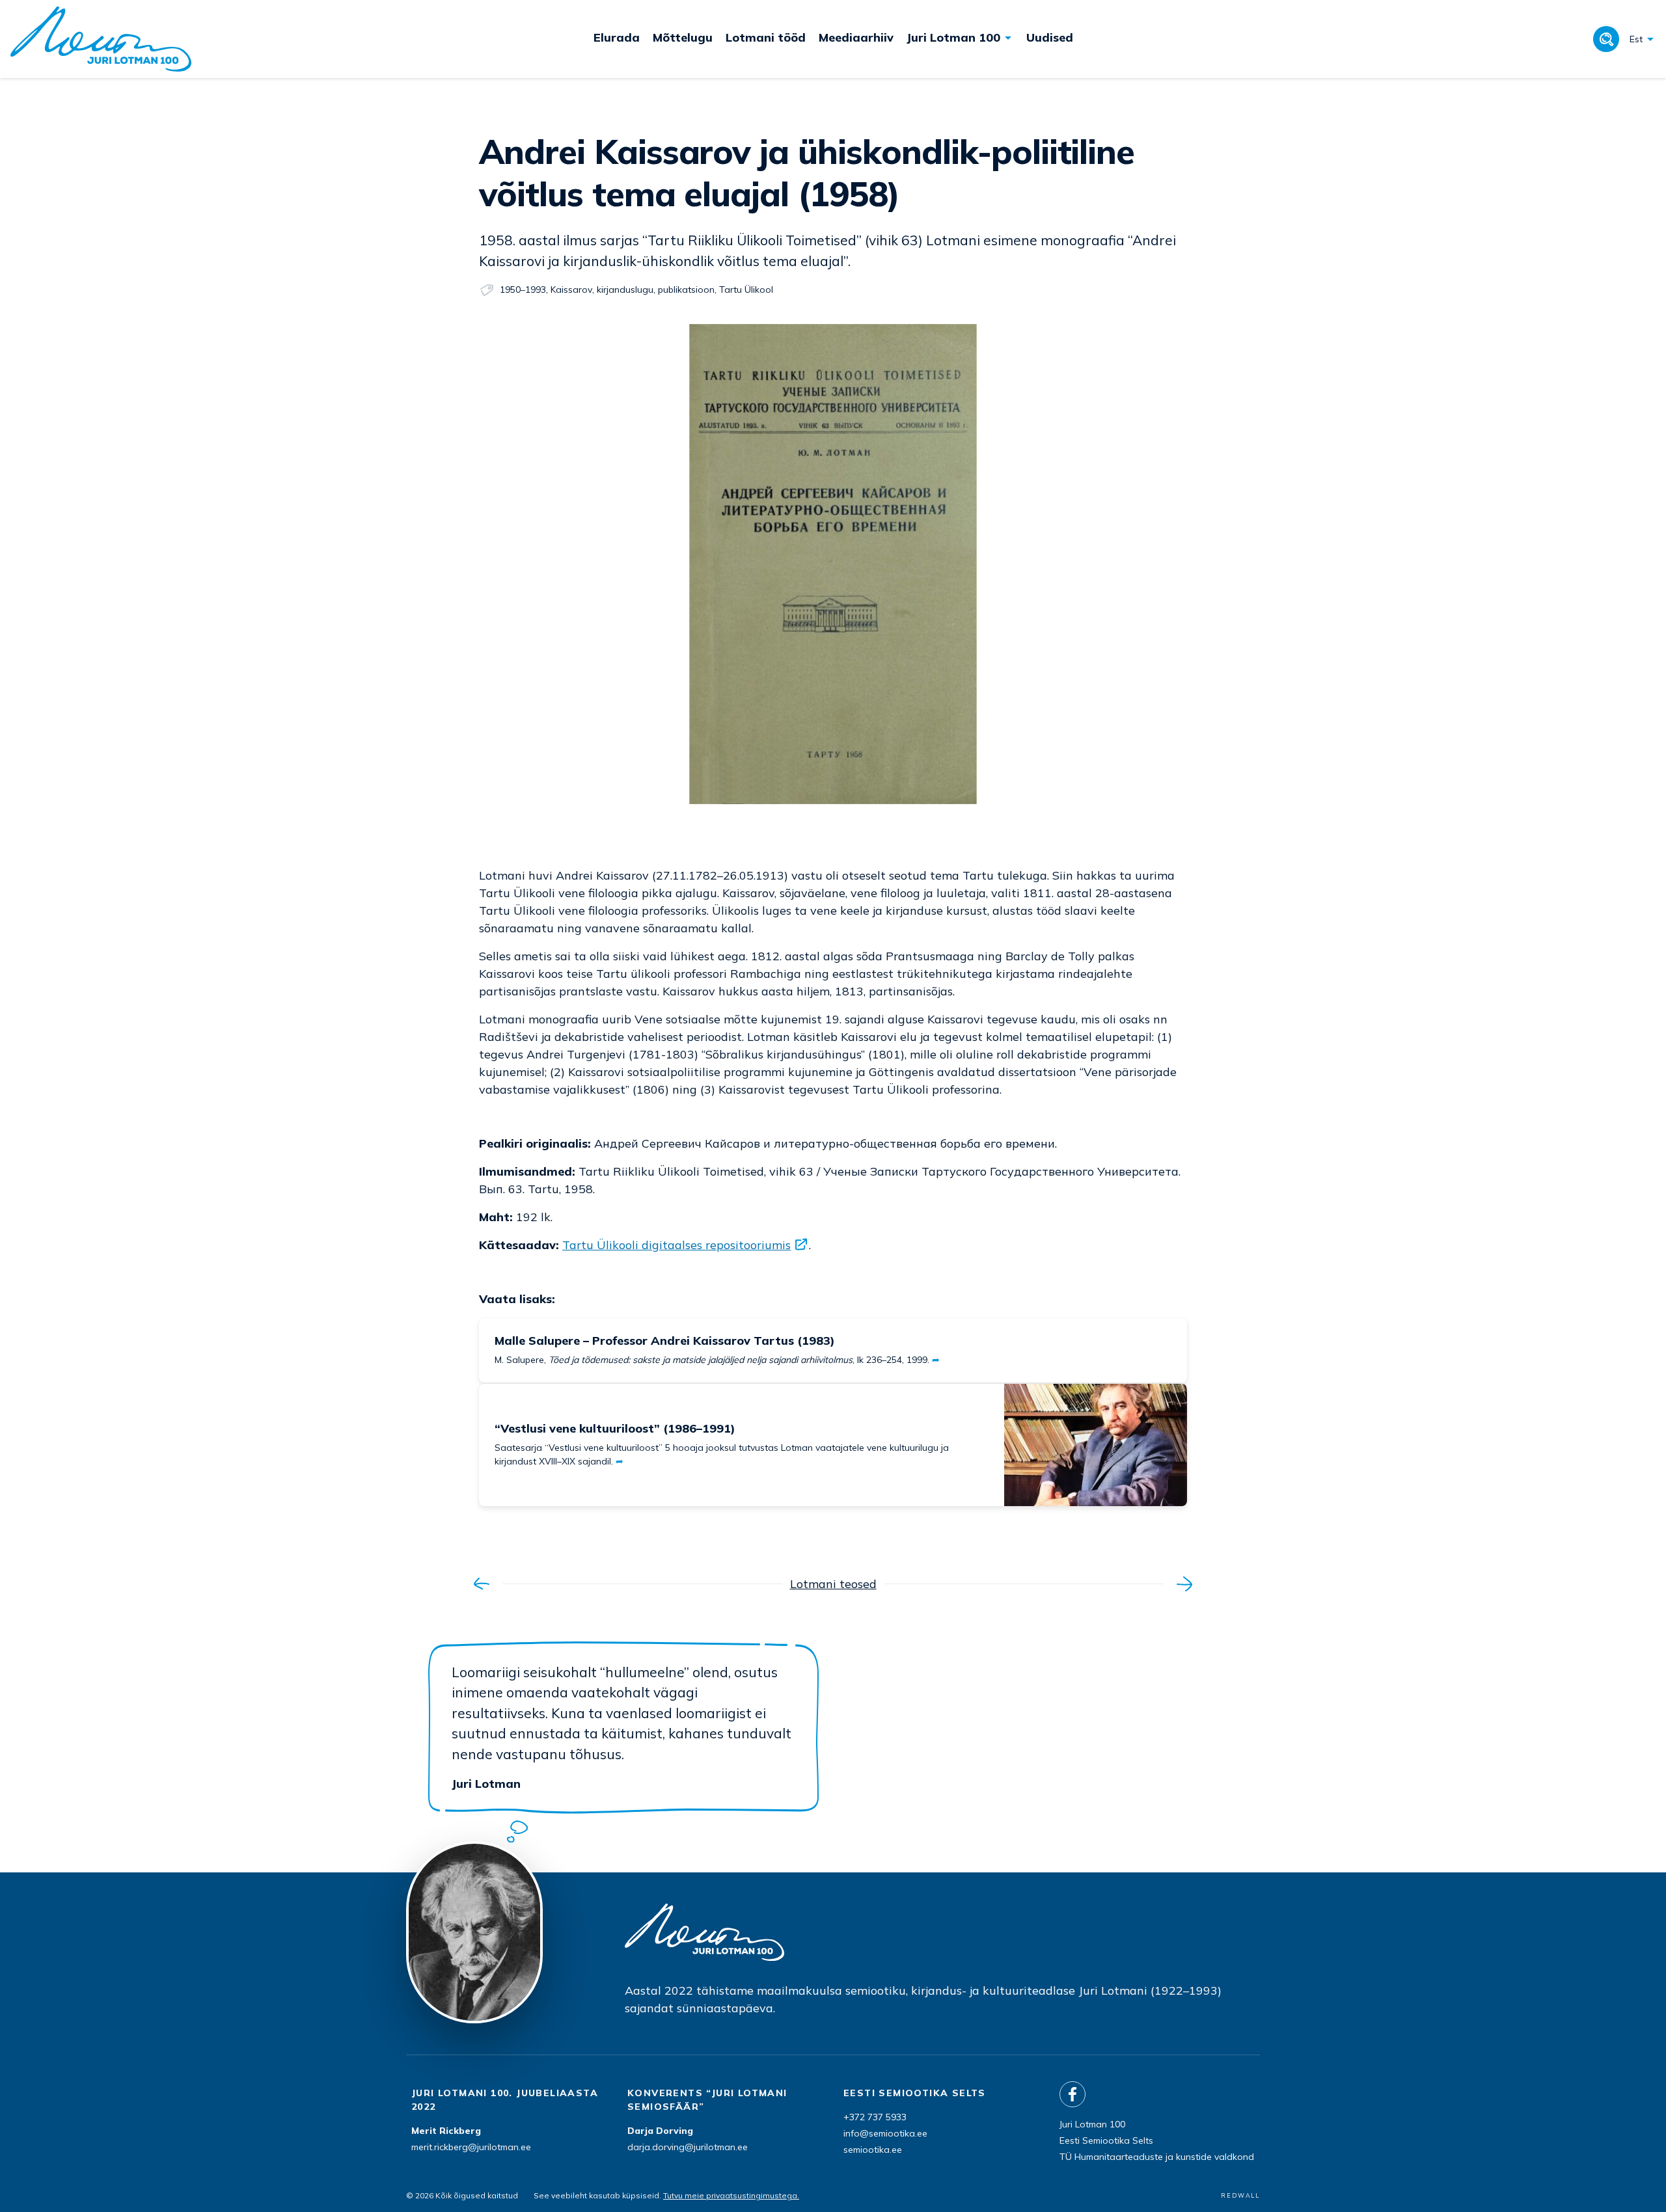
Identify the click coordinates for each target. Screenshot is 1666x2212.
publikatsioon (686, 290)
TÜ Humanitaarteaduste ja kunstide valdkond (1157, 2157)
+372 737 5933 (875, 2117)
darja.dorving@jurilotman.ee (688, 2147)
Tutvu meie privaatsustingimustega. (731, 2195)
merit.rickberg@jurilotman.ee (471, 2147)
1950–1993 (523, 290)
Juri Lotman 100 (1092, 2124)
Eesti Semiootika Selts (1106, 2140)
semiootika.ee (873, 2150)
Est (1636, 39)
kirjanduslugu (625, 290)
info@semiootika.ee (885, 2133)
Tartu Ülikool (746, 290)
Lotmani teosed (833, 1584)
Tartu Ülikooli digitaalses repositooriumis (676, 1245)
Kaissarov (571, 290)
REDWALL (1240, 2195)
